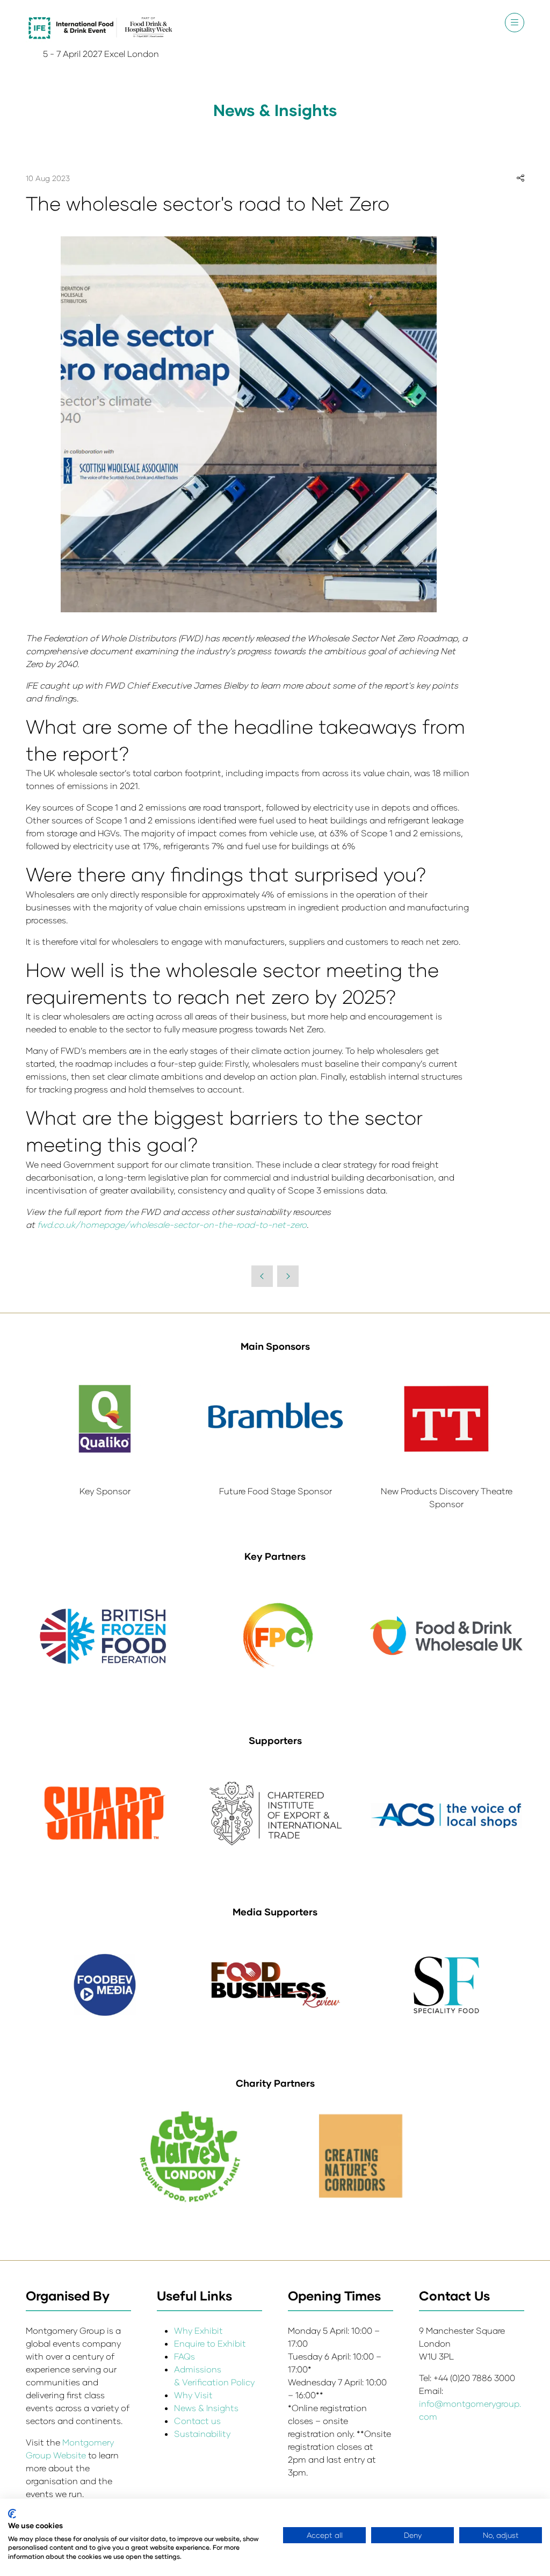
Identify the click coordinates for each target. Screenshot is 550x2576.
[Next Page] (288, 1276)
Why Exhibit (198, 2330)
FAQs (184, 2356)
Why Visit (193, 2395)
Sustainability (202, 2433)
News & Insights (206, 2408)
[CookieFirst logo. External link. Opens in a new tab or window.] (12, 2514)
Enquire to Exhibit (210, 2343)
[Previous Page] (262, 1276)
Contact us (197, 2421)
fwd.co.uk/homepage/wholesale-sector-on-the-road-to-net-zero (172, 1224)
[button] (515, 23)
